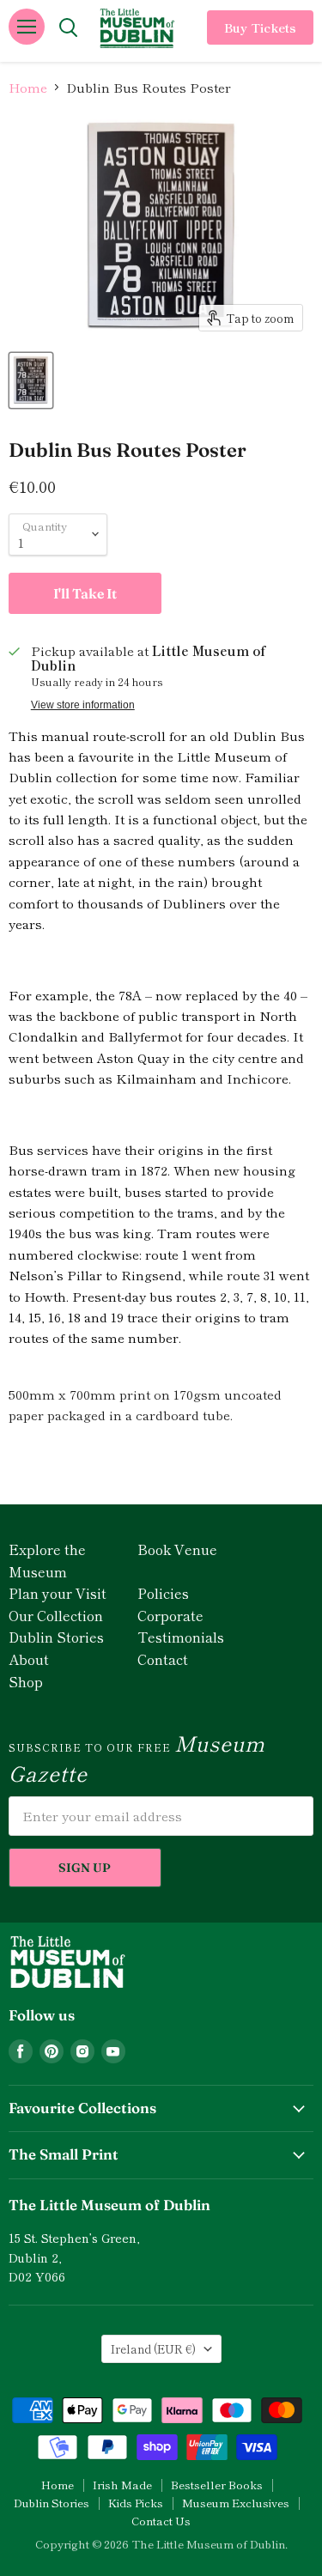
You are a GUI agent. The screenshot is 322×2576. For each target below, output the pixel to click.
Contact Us (161, 2521)
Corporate (170, 1615)
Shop (26, 1681)
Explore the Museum (47, 1560)
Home (28, 87)
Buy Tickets (260, 27)
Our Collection (56, 1615)
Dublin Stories (56, 1637)
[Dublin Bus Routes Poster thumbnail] (31, 380)
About (29, 1659)
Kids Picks (136, 2503)
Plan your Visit (58, 1593)
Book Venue (177, 1549)
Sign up (85, 1868)
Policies (163, 1593)
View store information (83, 705)
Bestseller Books (217, 2485)
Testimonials (181, 1637)
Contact (163, 1659)
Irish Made (122, 2485)
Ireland (153, 2349)
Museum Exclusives (236, 2503)
